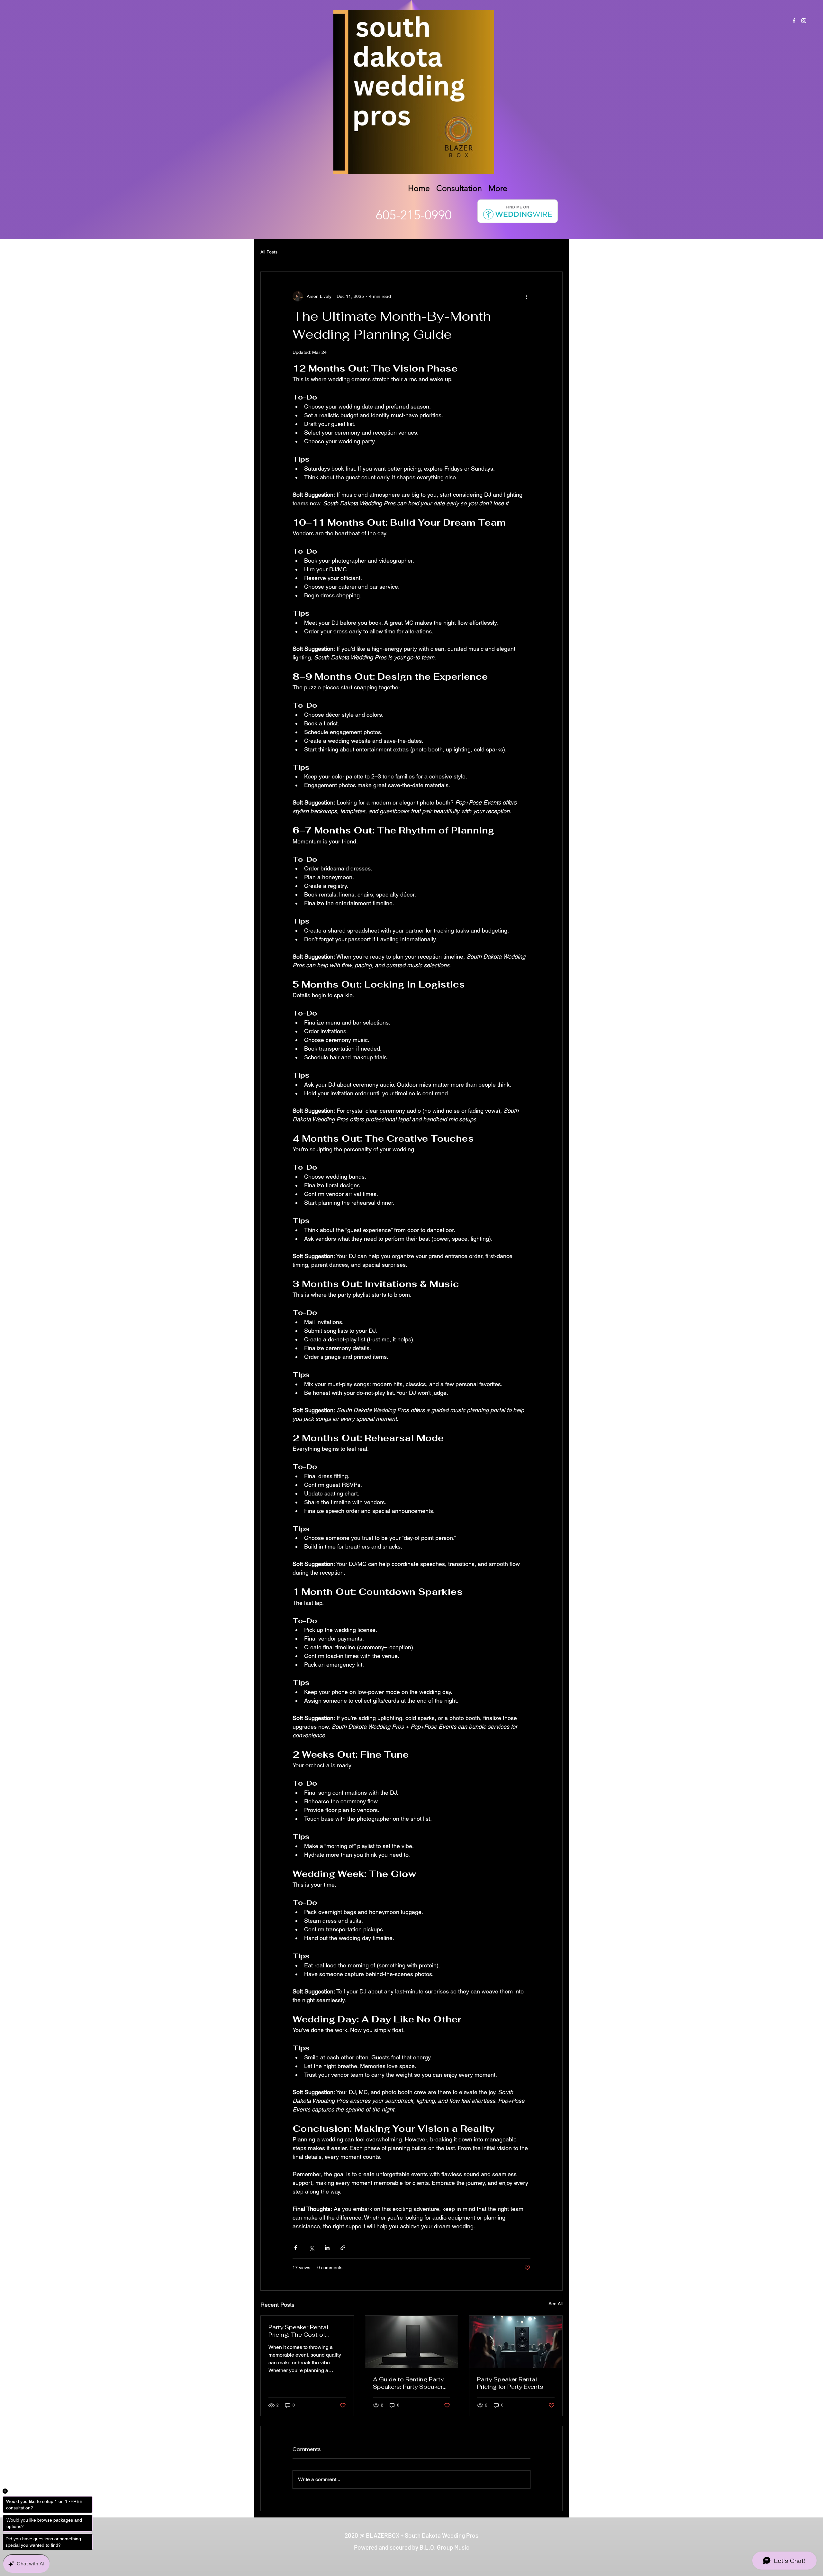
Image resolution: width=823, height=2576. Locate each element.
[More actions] (527, 296)
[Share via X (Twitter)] (311, 2248)
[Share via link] (343, 2248)
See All (556, 2304)
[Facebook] (794, 21)
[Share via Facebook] (296, 2248)
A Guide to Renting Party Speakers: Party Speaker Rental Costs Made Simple (411, 2383)
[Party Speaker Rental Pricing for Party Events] (516, 2342)
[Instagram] (804, 21)
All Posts (269, 252)
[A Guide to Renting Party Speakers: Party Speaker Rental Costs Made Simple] (412, 2342)
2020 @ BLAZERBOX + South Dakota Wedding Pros (411, 2535)
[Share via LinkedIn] (327, 2248)
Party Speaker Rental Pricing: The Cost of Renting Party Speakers (302, 2331)
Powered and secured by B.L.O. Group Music (412, 2547)
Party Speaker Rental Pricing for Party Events (510, 2383)
